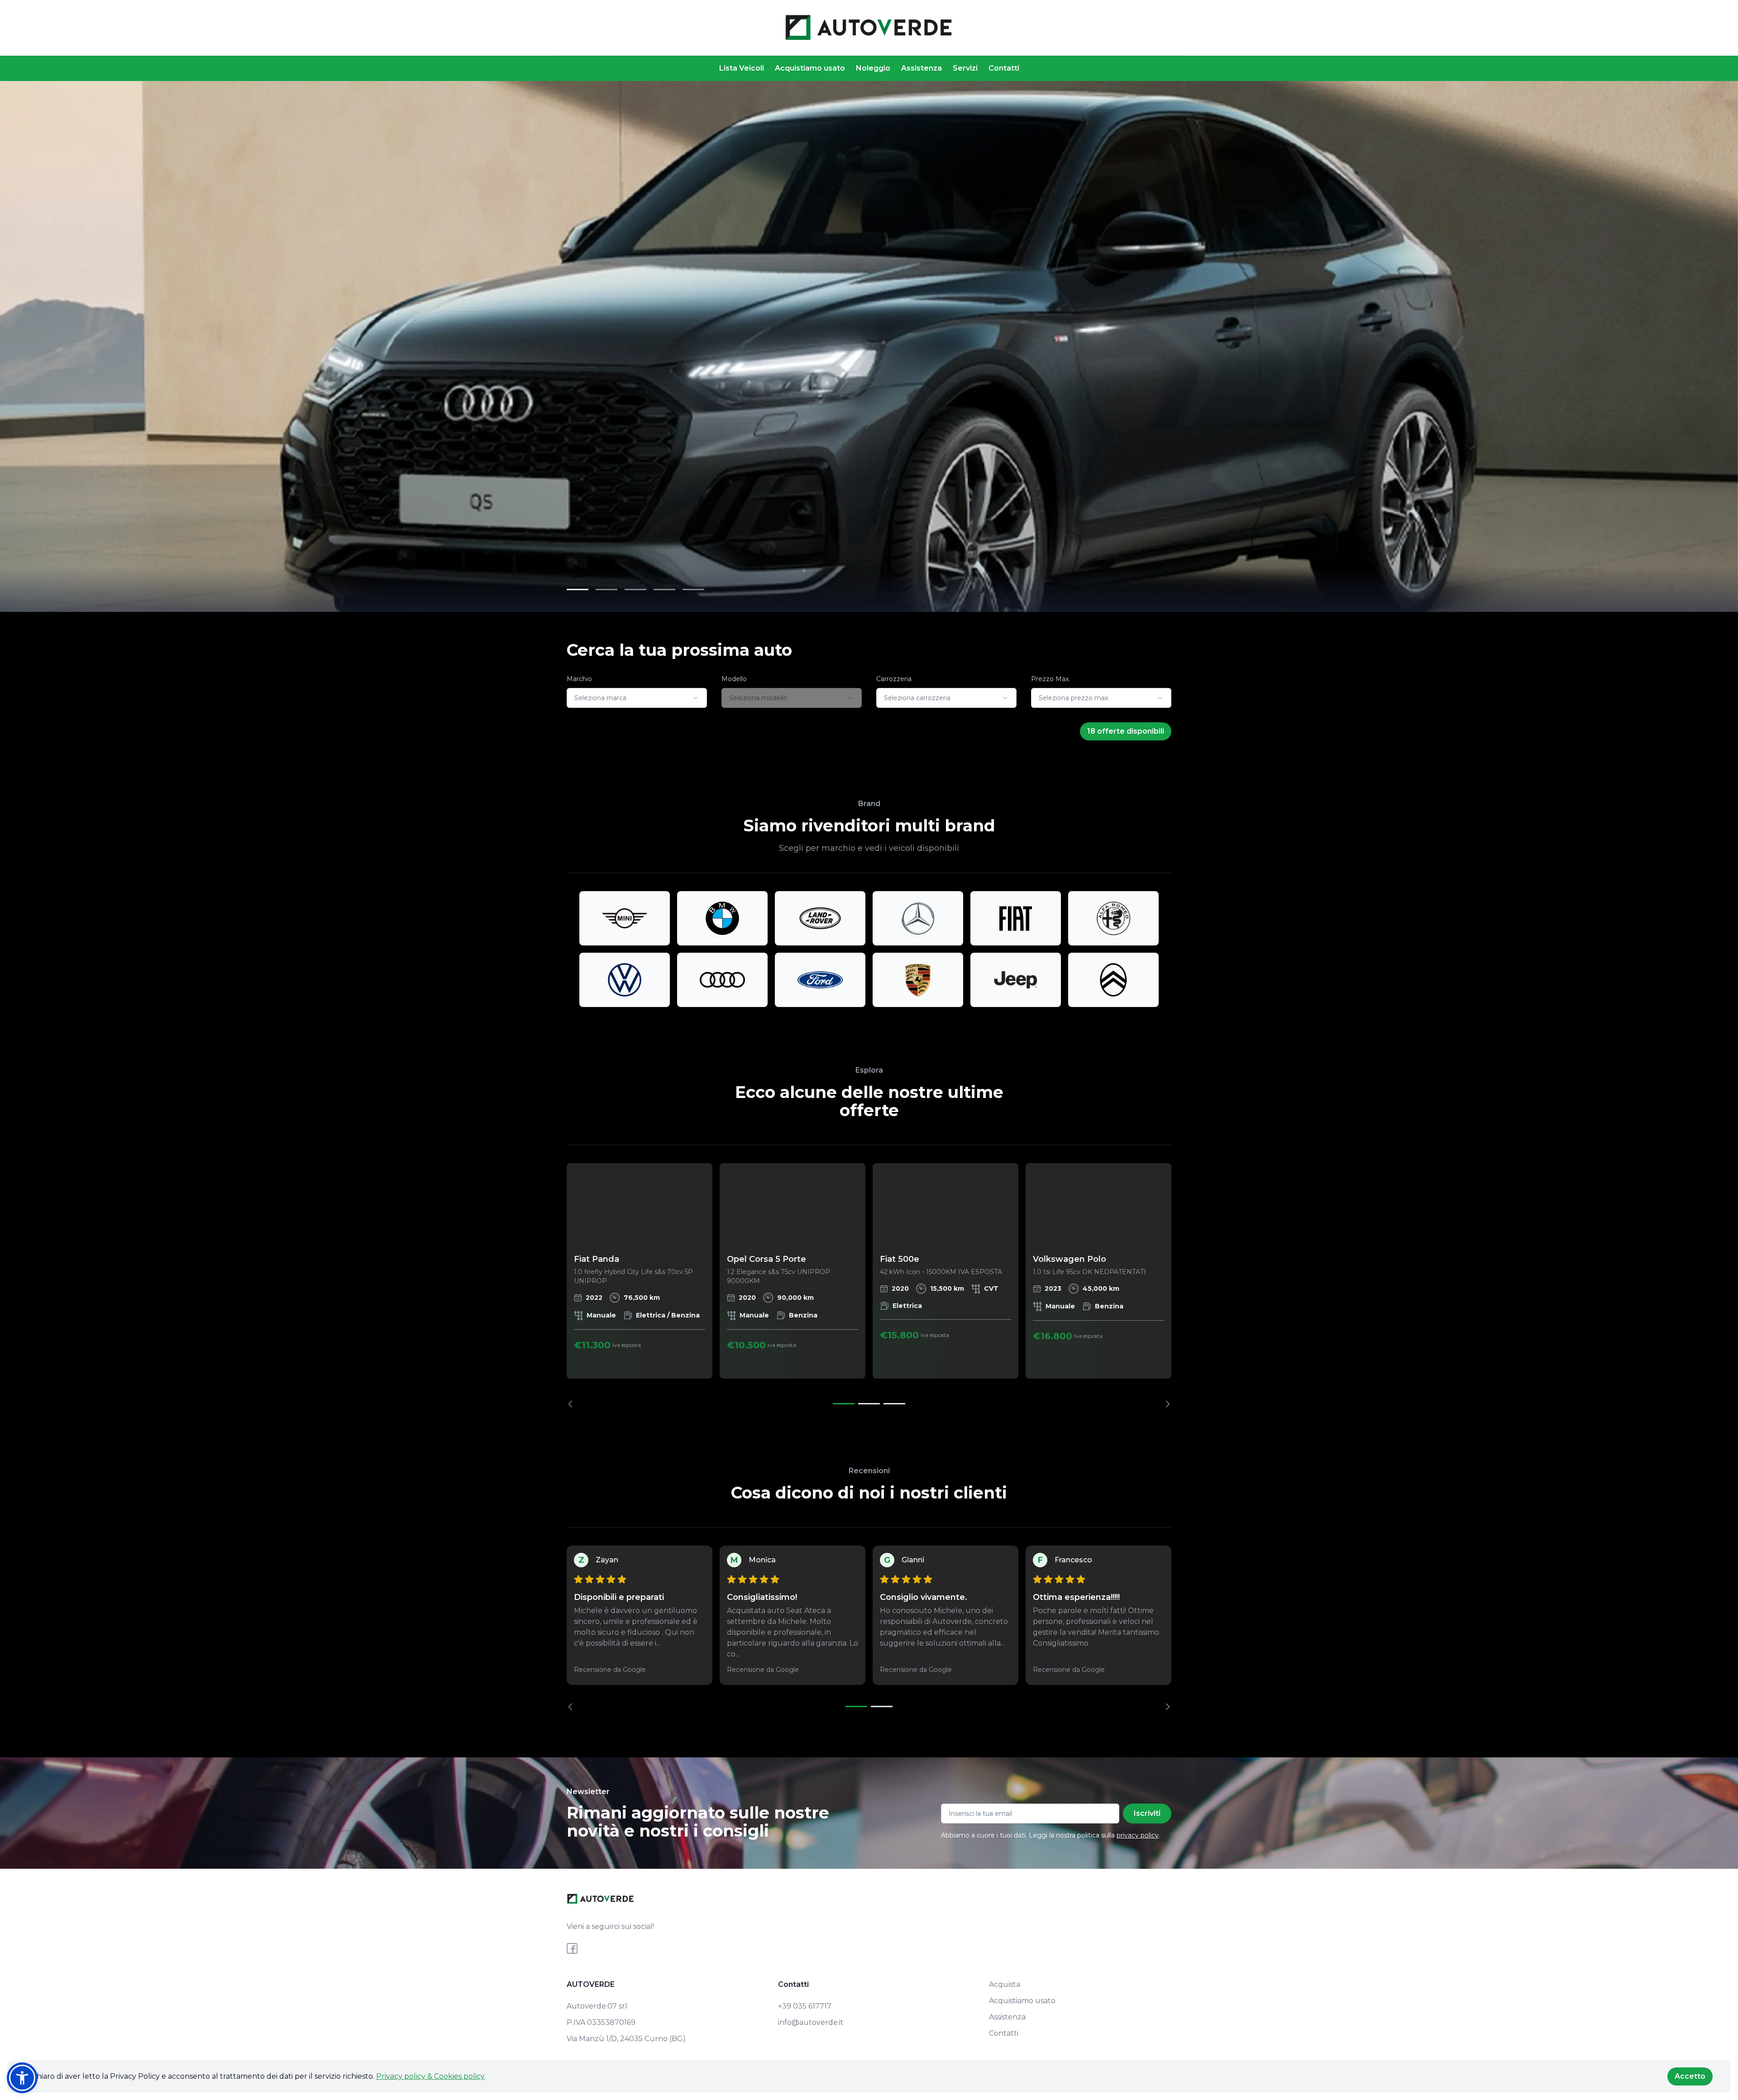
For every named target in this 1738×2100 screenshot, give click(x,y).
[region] (869, 1285)
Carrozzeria (894, 679)
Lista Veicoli (742, 68)
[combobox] (637, 698)
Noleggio (873, 68)
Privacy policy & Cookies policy (430, 2076)
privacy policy (1138, 1835)
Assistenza (922, 68)
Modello (734, 679)
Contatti (1004, 68)
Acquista (1005, 1984)
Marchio (579, 679)
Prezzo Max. (1050, 679)
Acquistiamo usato (810, 68)
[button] (22, 2078)
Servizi (965, 68)
